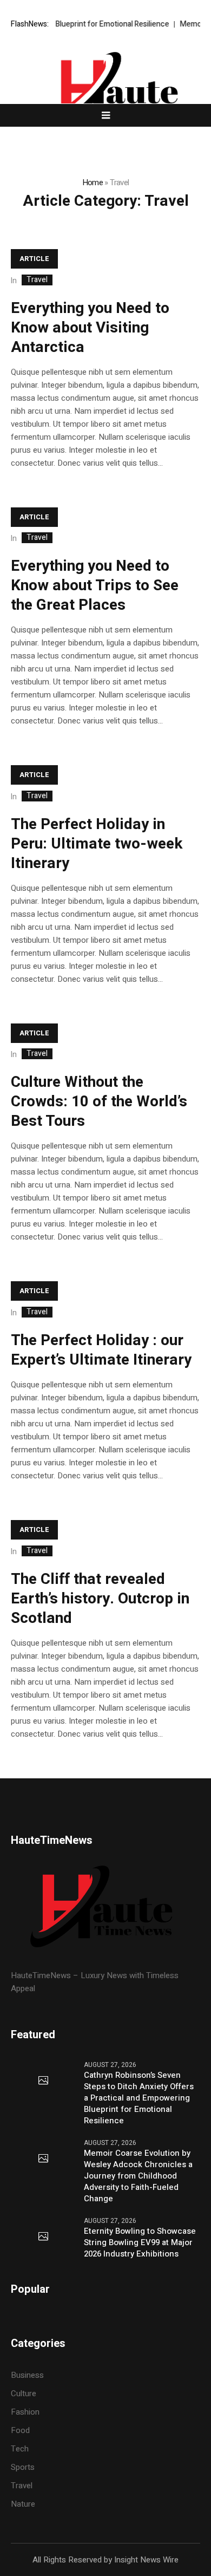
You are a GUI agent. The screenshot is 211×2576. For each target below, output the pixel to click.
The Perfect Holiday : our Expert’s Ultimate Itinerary (101, 1350)
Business (27, 2375)
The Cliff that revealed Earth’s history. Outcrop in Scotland (100, 1599)
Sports (23, 2467)
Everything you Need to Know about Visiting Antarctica (90, 328)
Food (20, 2430)
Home (93, 182)
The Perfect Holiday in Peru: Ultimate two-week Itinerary (97, 844)
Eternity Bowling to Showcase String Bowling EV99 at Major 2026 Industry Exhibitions (140, 2243)
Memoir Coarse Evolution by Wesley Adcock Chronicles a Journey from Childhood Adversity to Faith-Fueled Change (138, 2176)
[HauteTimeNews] (105, 89)
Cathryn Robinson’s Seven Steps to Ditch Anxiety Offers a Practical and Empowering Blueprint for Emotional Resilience (139, 2098)
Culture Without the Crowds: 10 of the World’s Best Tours (99, 1102)
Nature (23, 2504)
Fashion (25, 2412)
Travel (37, 280)
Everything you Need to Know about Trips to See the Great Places (95, 586)
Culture (24, 2394)
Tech (20, 2449)
